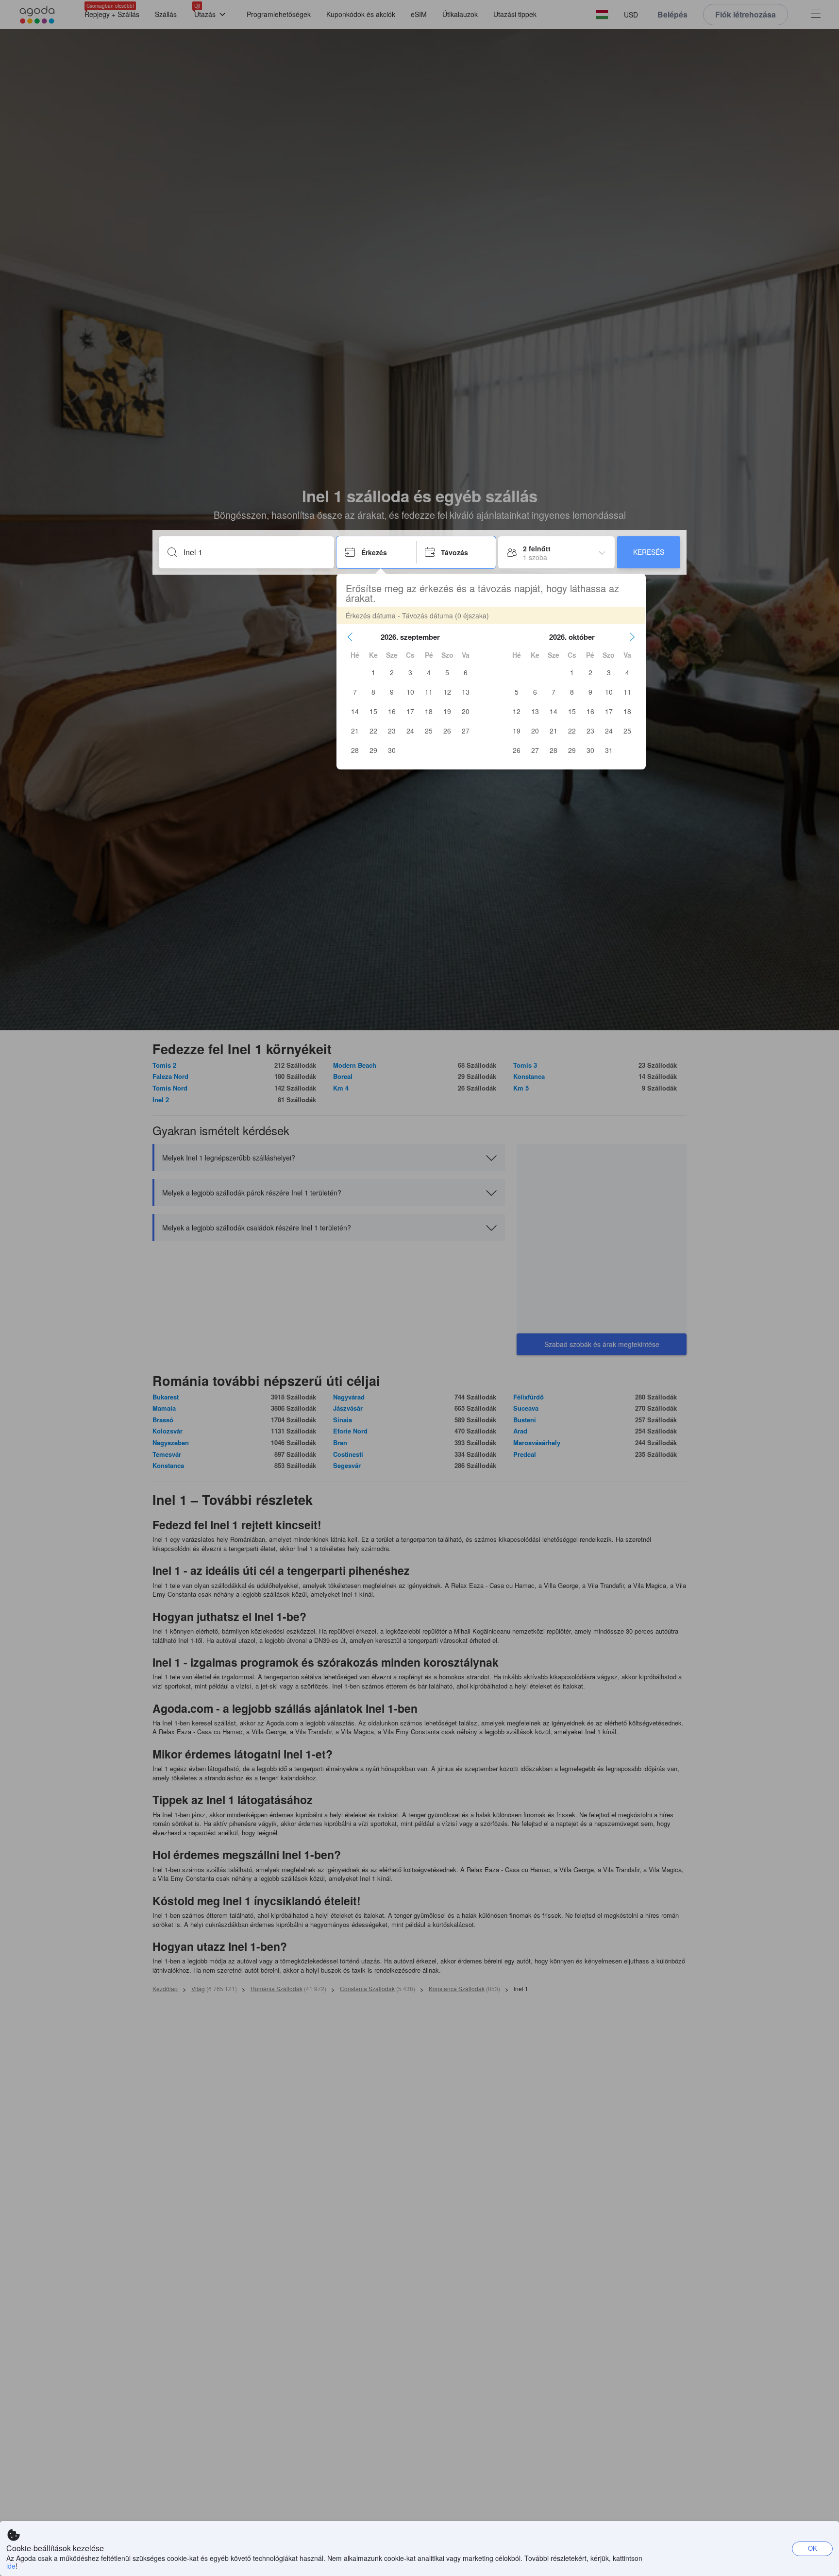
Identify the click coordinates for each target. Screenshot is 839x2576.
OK (813, 2548)
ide (11, 2566)
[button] (350, 637)
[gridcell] (373, 672)
